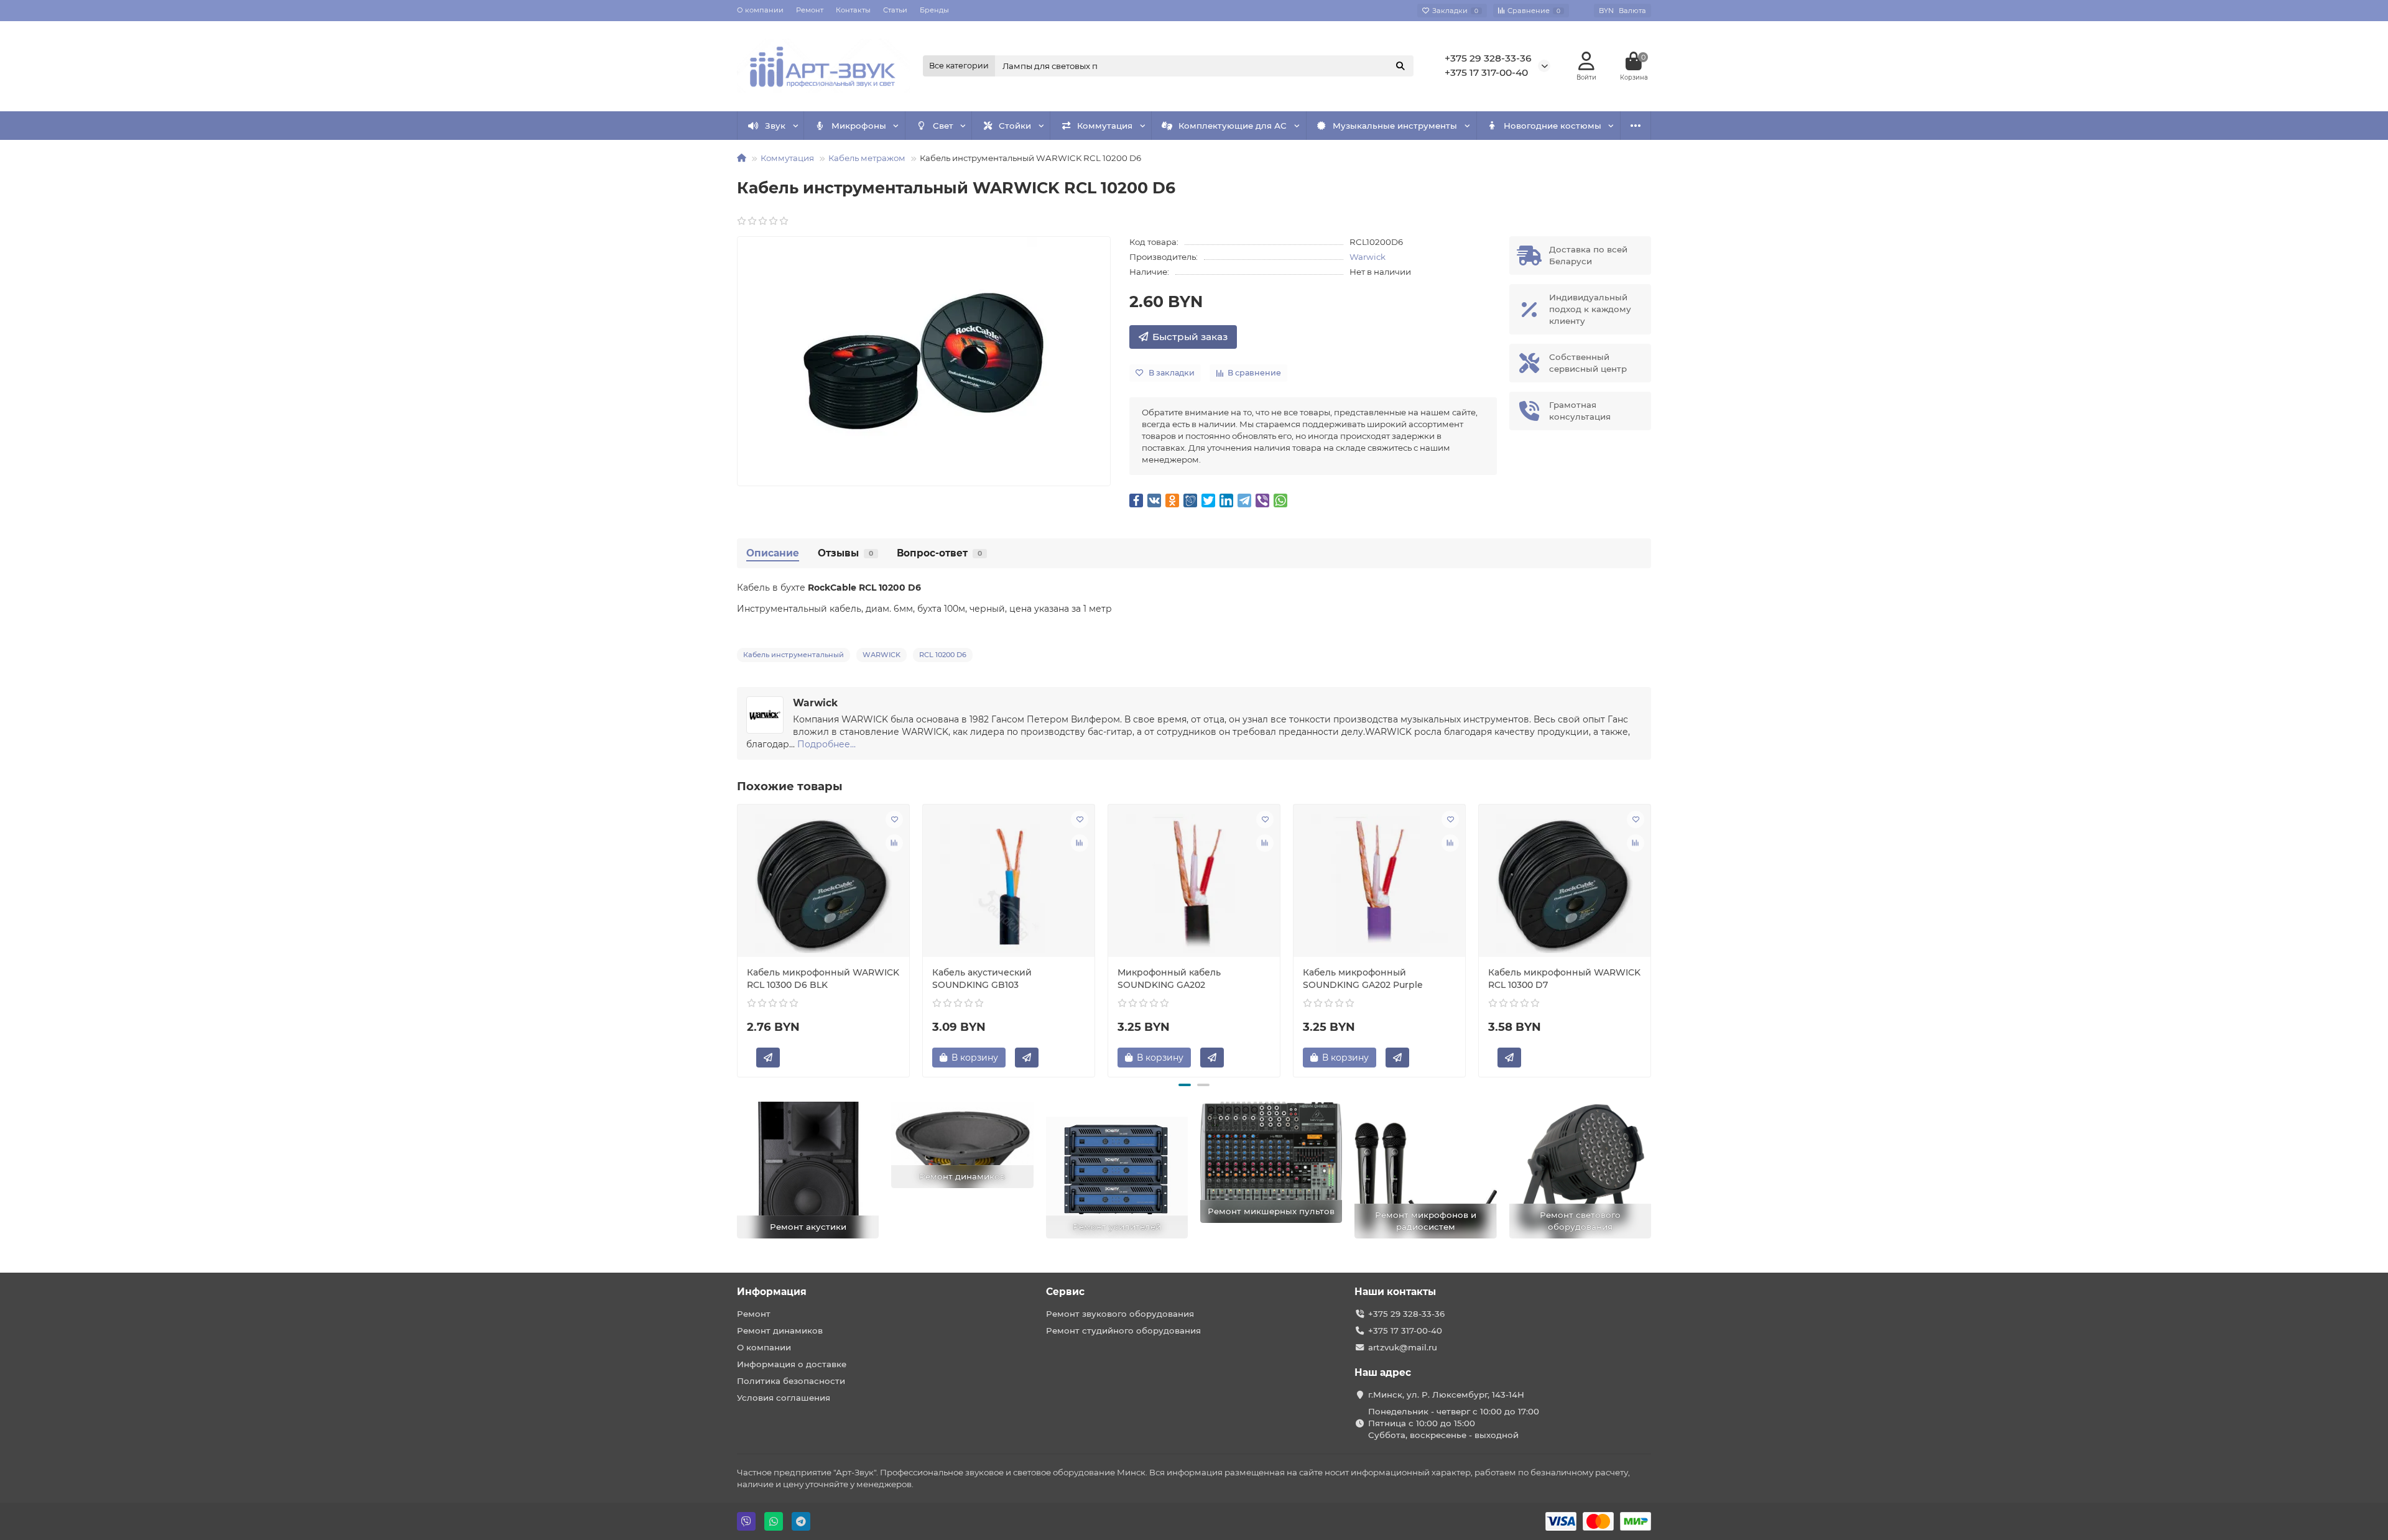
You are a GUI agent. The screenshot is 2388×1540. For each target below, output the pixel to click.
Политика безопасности (791, 1381)
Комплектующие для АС (1233, 126)
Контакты (853, 10)
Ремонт (810, 10)
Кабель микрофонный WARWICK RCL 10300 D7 (1564, 979)
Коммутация (1105, 126)
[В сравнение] (894, 843)
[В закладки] (894, 819)
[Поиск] (1400, 66)
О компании (760, 10)
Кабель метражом (867, 158)
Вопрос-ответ (939, 553)
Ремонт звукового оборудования (1120, 1314)
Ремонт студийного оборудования (1123, 1330)
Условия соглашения (784, 1398)
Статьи (895, 10)
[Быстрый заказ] (768, 1058)
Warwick (1368, 257)
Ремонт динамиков (780, 1330)
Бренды (934, 10)
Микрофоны (859, 126)
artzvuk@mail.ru (1403, 1347)
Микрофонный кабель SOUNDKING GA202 (1169, 979)
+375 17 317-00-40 (1486, 72)
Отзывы (845, 553)
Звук (775, 126)
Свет (943, 126)
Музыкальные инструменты (1395, 126)
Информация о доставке (792, 1364)
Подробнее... (826, 744)
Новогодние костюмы (1553, 126)
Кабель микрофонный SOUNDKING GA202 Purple (1363, 979)
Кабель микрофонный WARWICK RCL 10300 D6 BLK (823, 979)
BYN (1622, 11)
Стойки (1015, 126)
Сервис (1065, 1292)
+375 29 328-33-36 (1488, 58)
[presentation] (738, 939)
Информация (772, 1292)
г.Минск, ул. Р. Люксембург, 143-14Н (1446, 1395)
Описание (773, 553)
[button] (1185, 1085)
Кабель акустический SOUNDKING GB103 (982, 979)
